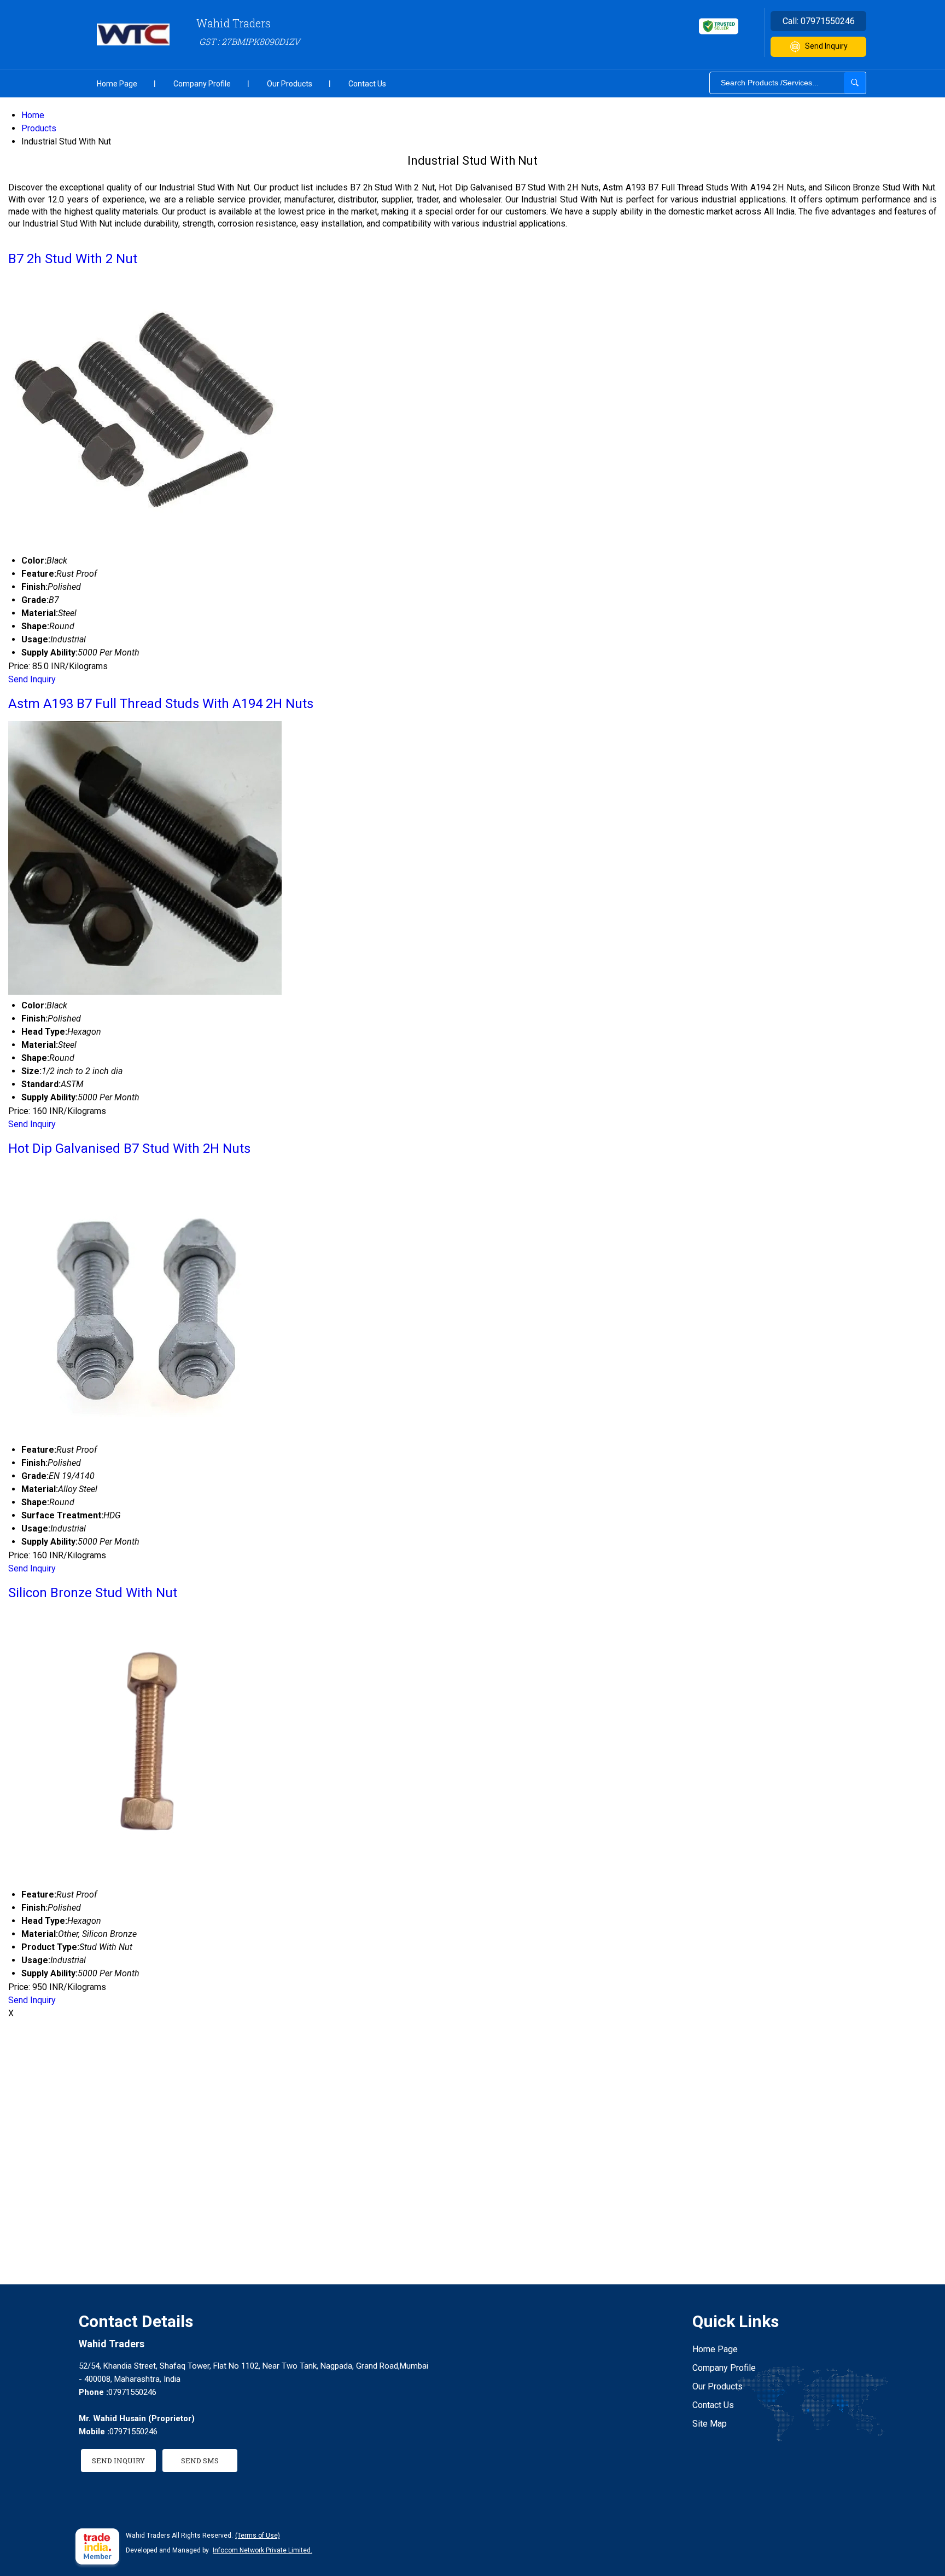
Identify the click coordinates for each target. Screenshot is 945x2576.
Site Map (710, 2424)
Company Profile (202, 84)
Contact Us (367, 84)
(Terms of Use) (258, 2536)
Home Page (117, 84)
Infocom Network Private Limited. (262, 2550)
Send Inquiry (826, 46)
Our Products (290, 84)
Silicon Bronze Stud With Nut (93, 1593)
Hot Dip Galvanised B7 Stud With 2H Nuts (129, 1148)
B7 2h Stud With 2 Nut (73, 259)
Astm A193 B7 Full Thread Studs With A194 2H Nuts (161, 704)
